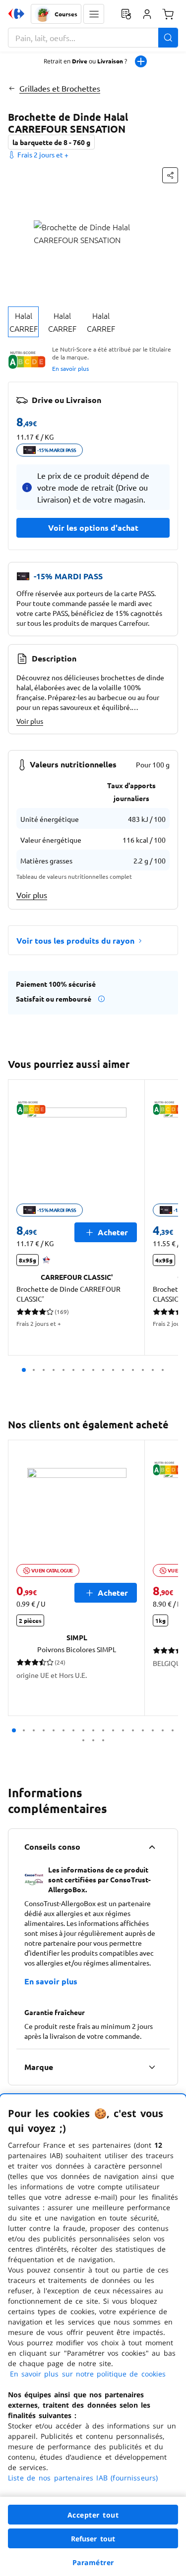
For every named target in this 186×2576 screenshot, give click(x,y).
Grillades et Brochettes (60, 88)
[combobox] (93, 38)
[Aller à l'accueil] (16, 14)
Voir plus (30, 721)
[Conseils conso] (152, 1847)
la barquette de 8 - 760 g (51, 142)
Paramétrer (93, 2562)
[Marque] (152, 2067)
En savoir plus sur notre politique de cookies (88, 2374)
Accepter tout (93, 2515)
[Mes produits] (126, 14)
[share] (170, 175)
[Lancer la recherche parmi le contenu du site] (168, 38)
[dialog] (93, 2335)
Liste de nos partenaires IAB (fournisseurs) (83, 2478)
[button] (94, 14)
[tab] (23, 322)
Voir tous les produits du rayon (75, 940)
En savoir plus (70, 368)
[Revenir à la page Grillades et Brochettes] (12, 88)
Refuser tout (93, 2539)
